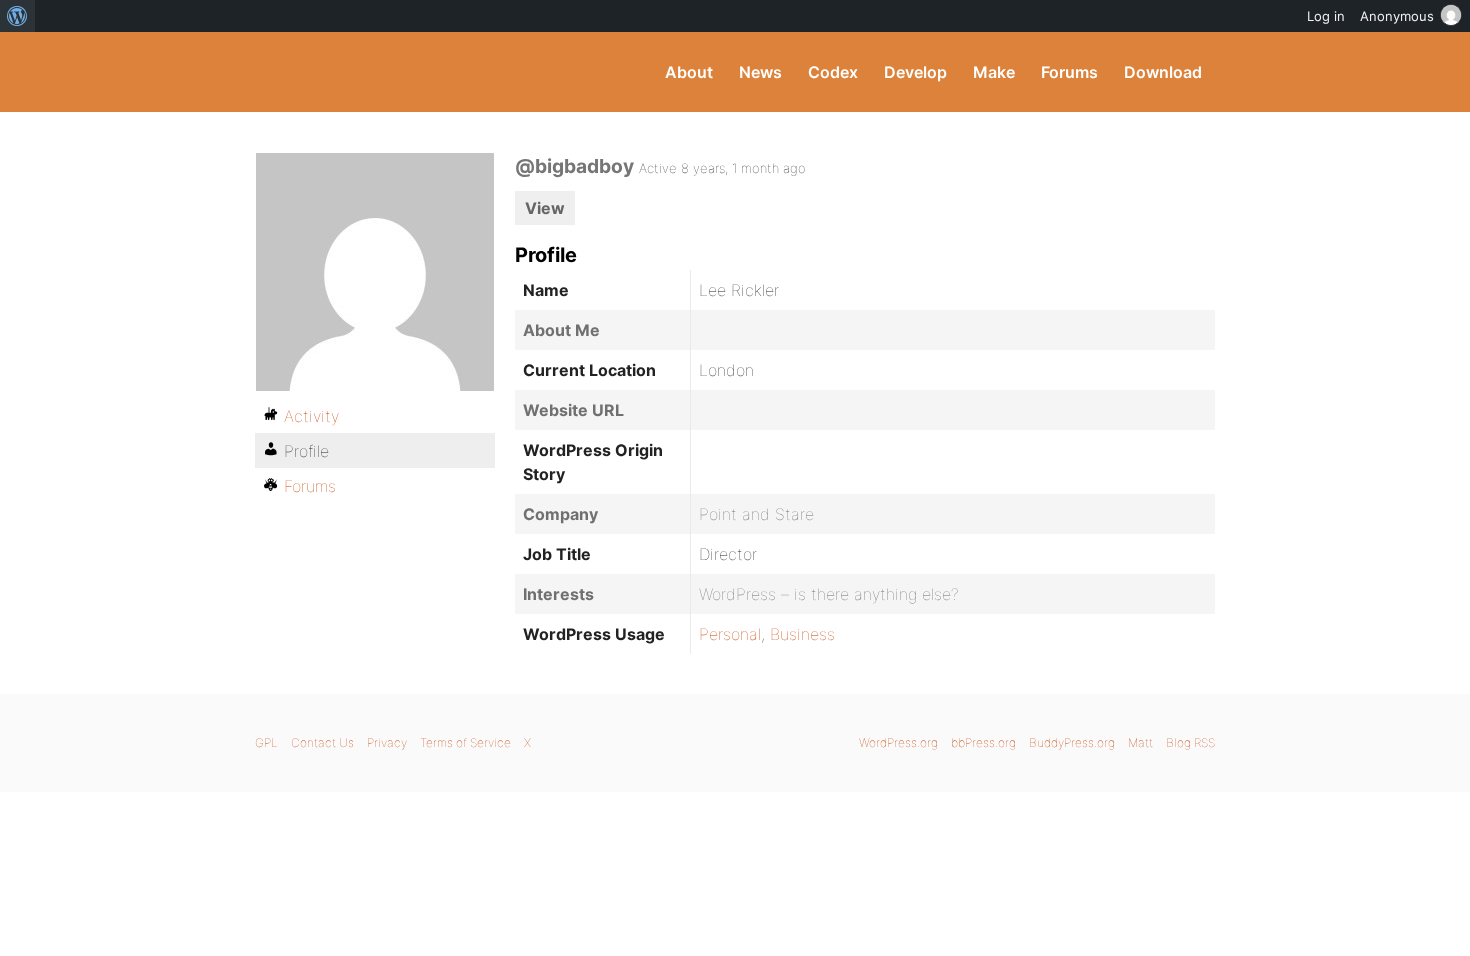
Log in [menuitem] (1326, 16)
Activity (311, 416)
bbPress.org (983, 742)
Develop (915, 72)
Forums (1069, 72)
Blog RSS (1190, 742)
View (545, 208)
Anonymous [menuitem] (1397, 16)
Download (1163, 72)
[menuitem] (17, 16)
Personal (730, 634)
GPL (266, 742)
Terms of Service (465, 742)
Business (802, 634)
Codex (833, 72)
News (760, 72)
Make (994, 72)
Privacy (387, 742)
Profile (306, 451)
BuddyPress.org (389, 72)
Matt (1140, 742)
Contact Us (322, 742)
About (689, 72)
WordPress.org (898, 742)
